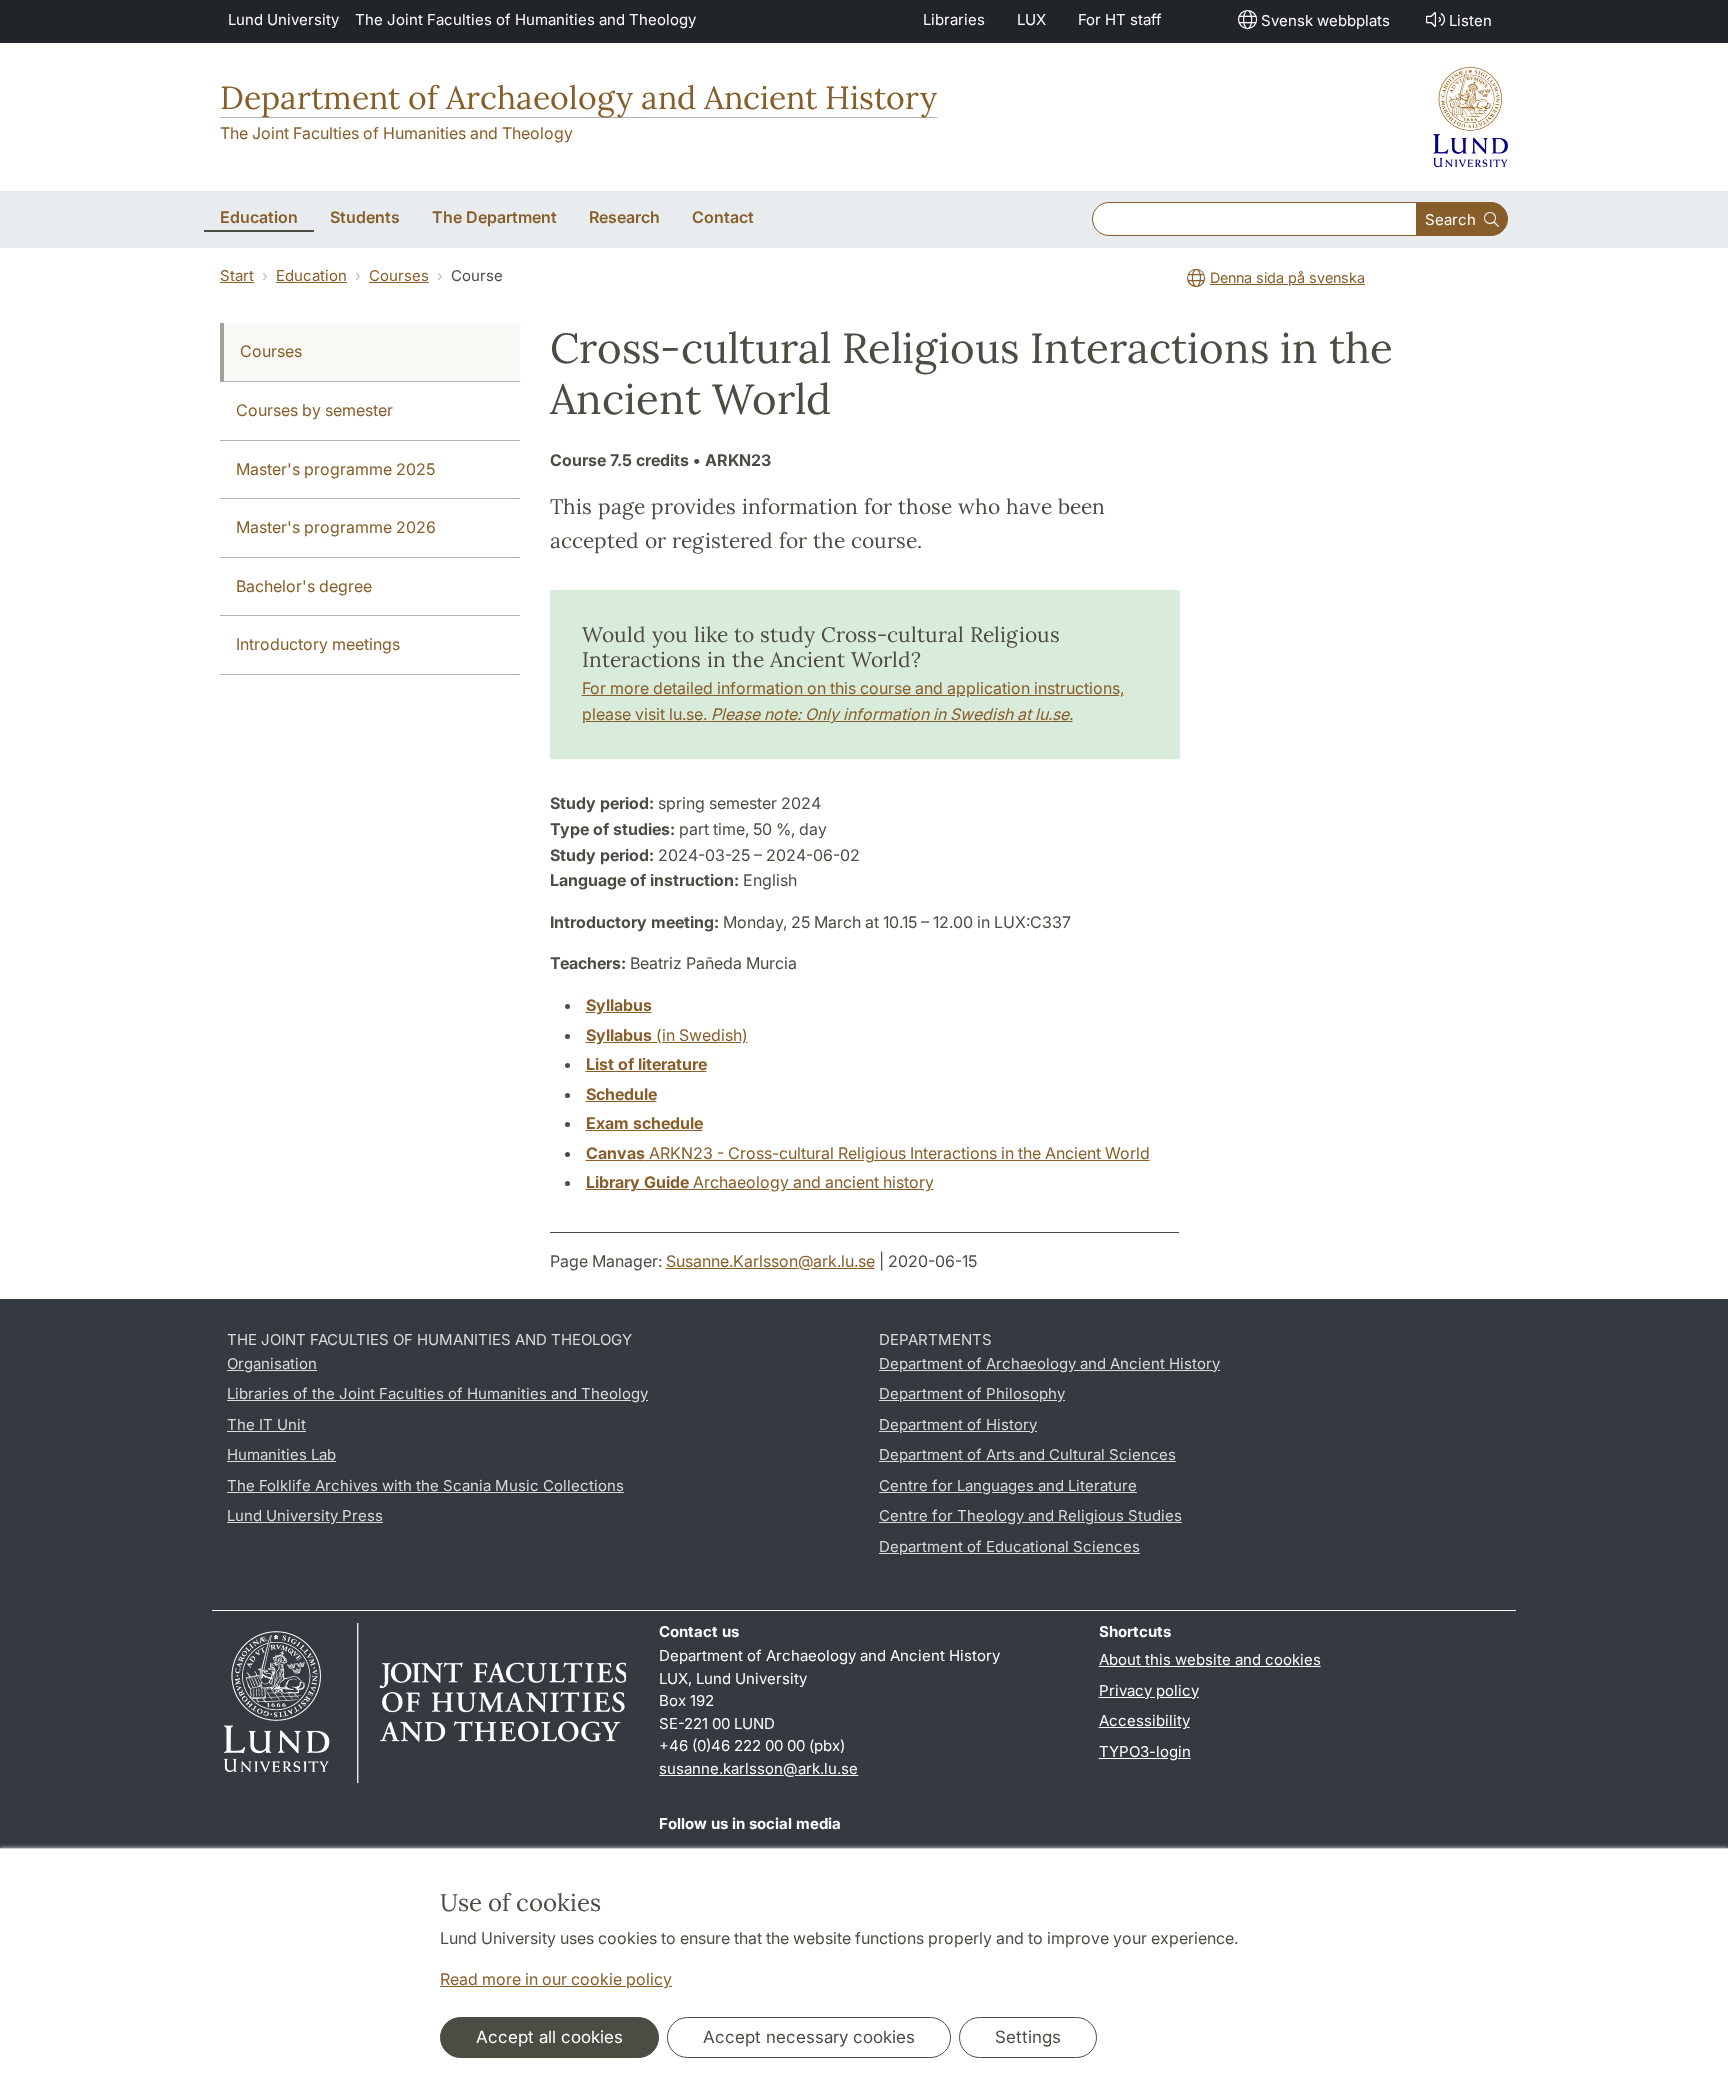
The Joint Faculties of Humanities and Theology (525, 19)
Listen (1470, 20)
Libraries (954, 19)
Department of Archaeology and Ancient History (578, 97)
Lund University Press (305, 1515)
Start (237, 275)
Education (311, 275)
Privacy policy (1149, 1690)
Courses (399, 275)
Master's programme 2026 (336, 527)
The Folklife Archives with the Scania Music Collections (425, 1485)
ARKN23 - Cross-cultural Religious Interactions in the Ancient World (868, 1153)
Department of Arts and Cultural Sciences (1027, 1454)
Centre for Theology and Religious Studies (1030, 1515)
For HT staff (1120, 19)
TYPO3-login (1145, 1751)
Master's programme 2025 (335, 469)
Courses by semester (314, 410)
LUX (1031, 19)
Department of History (958, 1424)
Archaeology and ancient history (760, 1182)
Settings (1028, 2037)
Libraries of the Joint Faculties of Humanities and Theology (437, 1393)
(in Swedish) (667, 1035)
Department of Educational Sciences (1009, 1546)
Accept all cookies (549, 2037)
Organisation (272, 1363)
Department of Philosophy (972, 1393)
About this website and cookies (1210, 1659)
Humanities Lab (281, 1454)
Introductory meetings (318, 644)
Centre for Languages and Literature (1008, 1485)
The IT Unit (266, 1424)
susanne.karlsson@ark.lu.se (758, 1768)
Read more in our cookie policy (556, 1979)
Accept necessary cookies (809, 2037)
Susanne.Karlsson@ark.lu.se (770, 1261)
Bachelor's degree (304, 586)
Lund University (283, 19)
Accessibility (1144, 1720)
